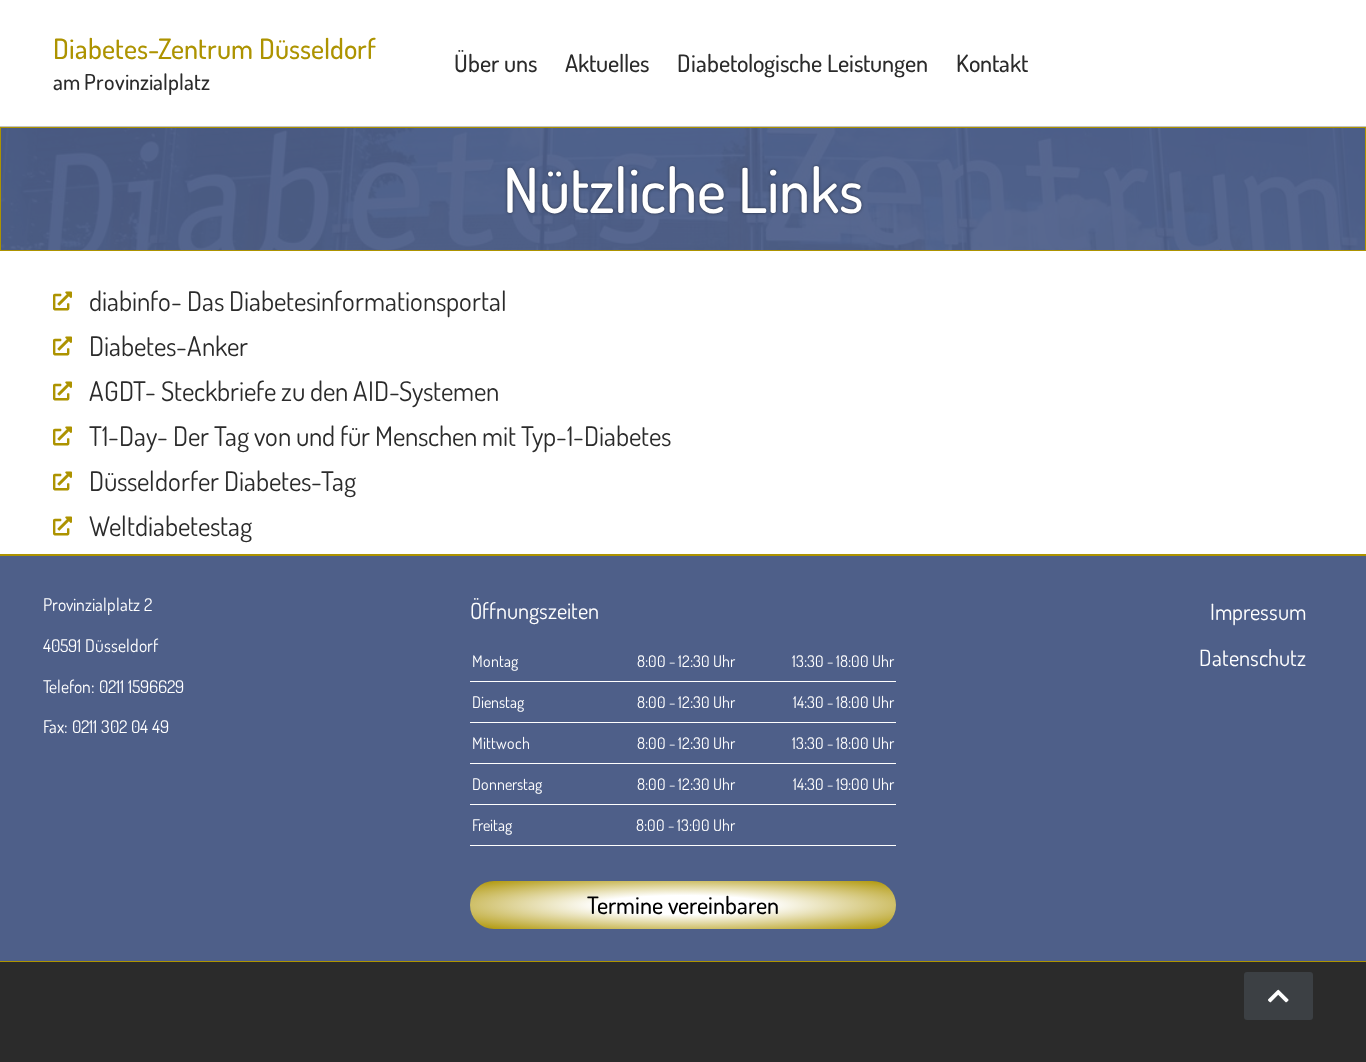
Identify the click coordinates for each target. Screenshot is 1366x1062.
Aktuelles (607, 62)
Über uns (495, 62)
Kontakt (992, 62)
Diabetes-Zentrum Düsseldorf (214, 48)
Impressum (1258, 611)
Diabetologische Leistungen (802, 62)
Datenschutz (1252, 657)
